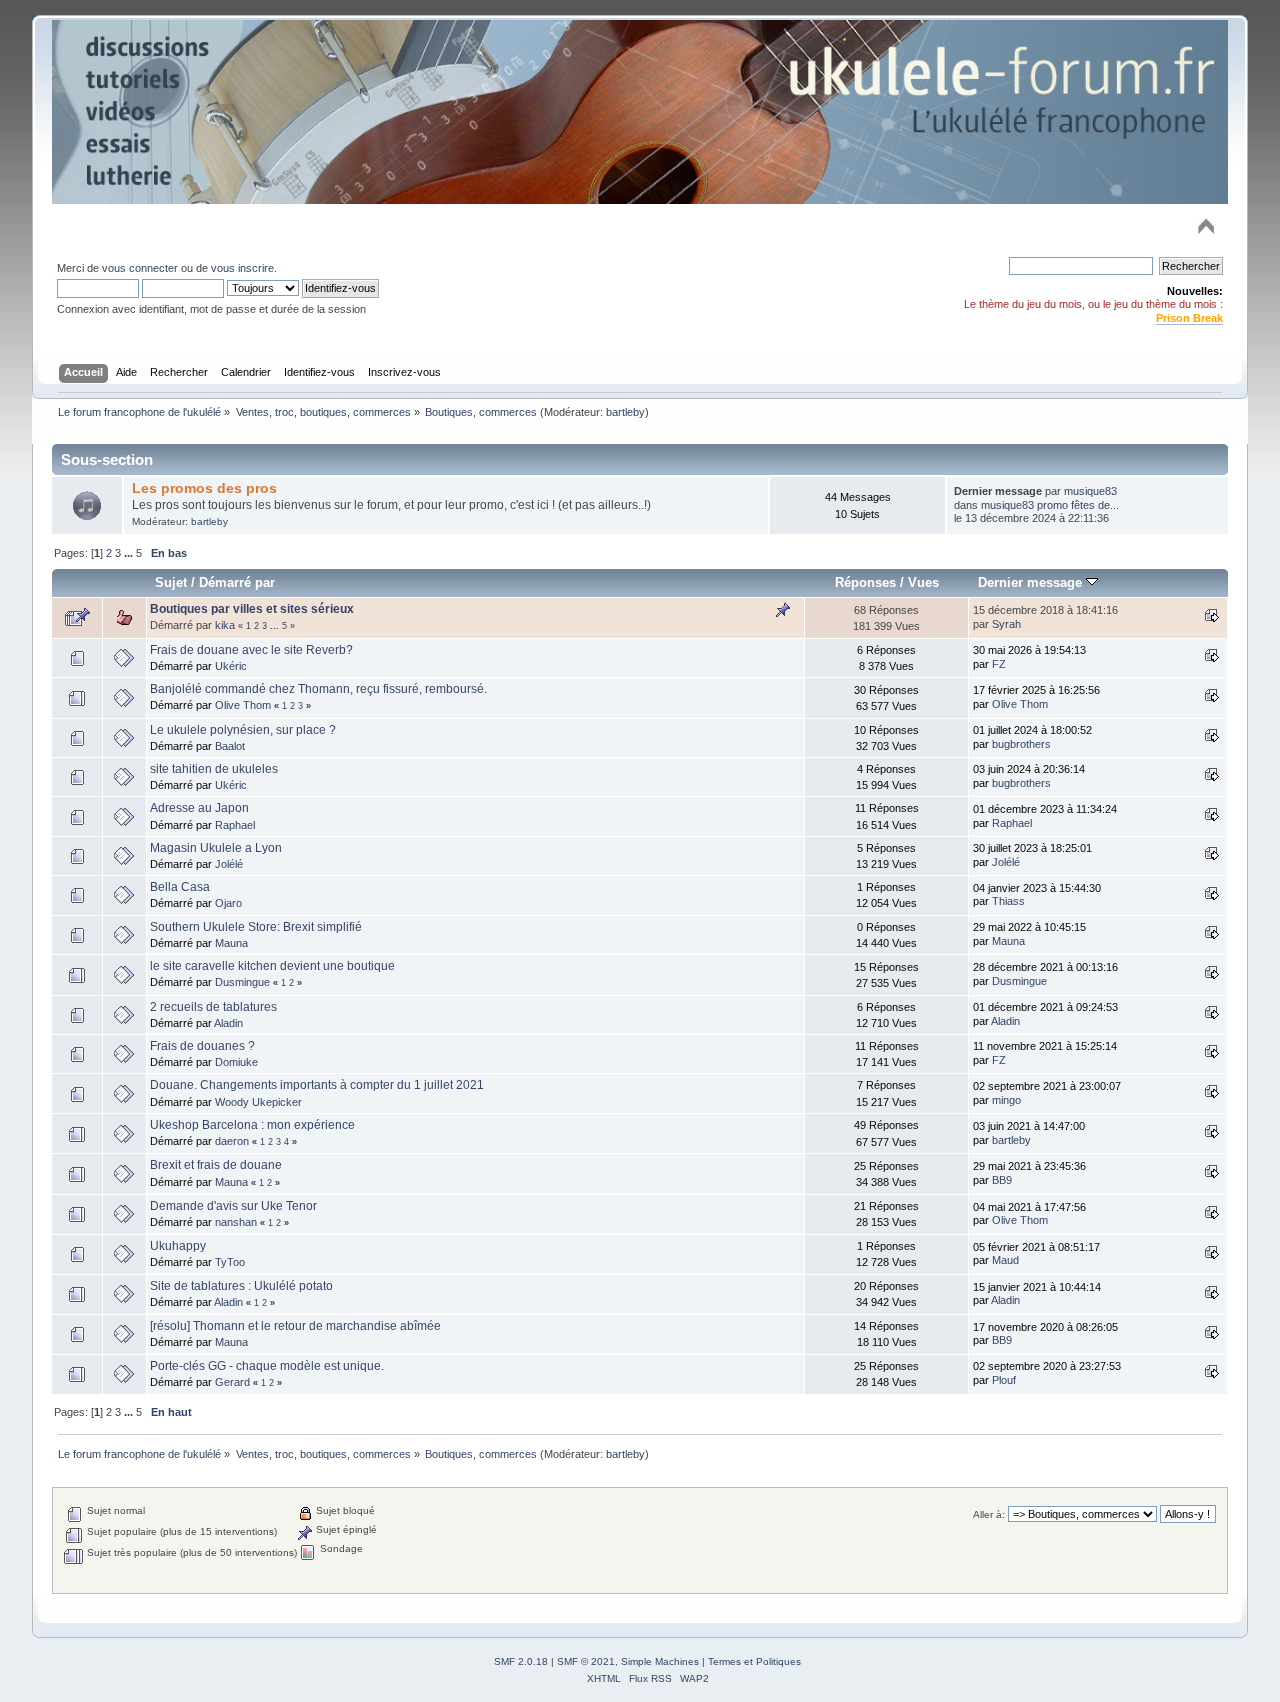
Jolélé (229, 864)
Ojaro (228, 903)
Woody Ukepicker (258, 1102)
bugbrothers (1021, 744)
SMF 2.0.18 (521, 1661)
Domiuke (236, 1062)
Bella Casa (180, 887)
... (130, 553)
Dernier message (1032, 582)
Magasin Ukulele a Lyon (216, 848)
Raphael (235, 825)
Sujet (171, 582)
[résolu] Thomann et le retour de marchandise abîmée (295, 1326)
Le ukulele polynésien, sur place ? (243, 730)
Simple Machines (660, 1661)
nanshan (236, 1222)
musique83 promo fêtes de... (1050, 505)
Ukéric (231, 666)
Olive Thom (243, 705)
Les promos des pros (204, 488)
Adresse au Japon (199, 808)
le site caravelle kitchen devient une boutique (272, 966)
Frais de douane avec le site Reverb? (251, 650)
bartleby (625, 412)
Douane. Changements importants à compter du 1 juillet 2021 (317, 1085)
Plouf (1004, 1380)
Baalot (230, 746)
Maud (1005, 1260)
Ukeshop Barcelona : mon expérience (252, 1125)
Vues (923, 582)
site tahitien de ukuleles (214, 769)
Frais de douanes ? (202, 1046)
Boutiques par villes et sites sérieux (252, 609)
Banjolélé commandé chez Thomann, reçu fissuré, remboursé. (318, 689)
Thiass (1008, 901)
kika (225, 625)
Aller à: (989, 1514)
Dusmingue (242, 982)
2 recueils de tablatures (213, 1007)
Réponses (865, 582)
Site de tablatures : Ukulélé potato (241, 1286)
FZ (999, 664)
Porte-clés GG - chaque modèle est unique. (267, 1366)
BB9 (1002, 1180)
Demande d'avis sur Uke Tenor (233, 1206)
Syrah (1006, 624)
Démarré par (237, 582)
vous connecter (140, 268)
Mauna (231, 943)
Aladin (228, 1023)
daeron (232, 1141)
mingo (1006, 1100)
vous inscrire (242, 268)
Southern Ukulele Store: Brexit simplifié (256, 927)
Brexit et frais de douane (216, 1165)
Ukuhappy (178, 1246)
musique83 (1090, 491)
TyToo (230, 1262)
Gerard (232, 1382)
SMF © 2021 (586, 1661)
